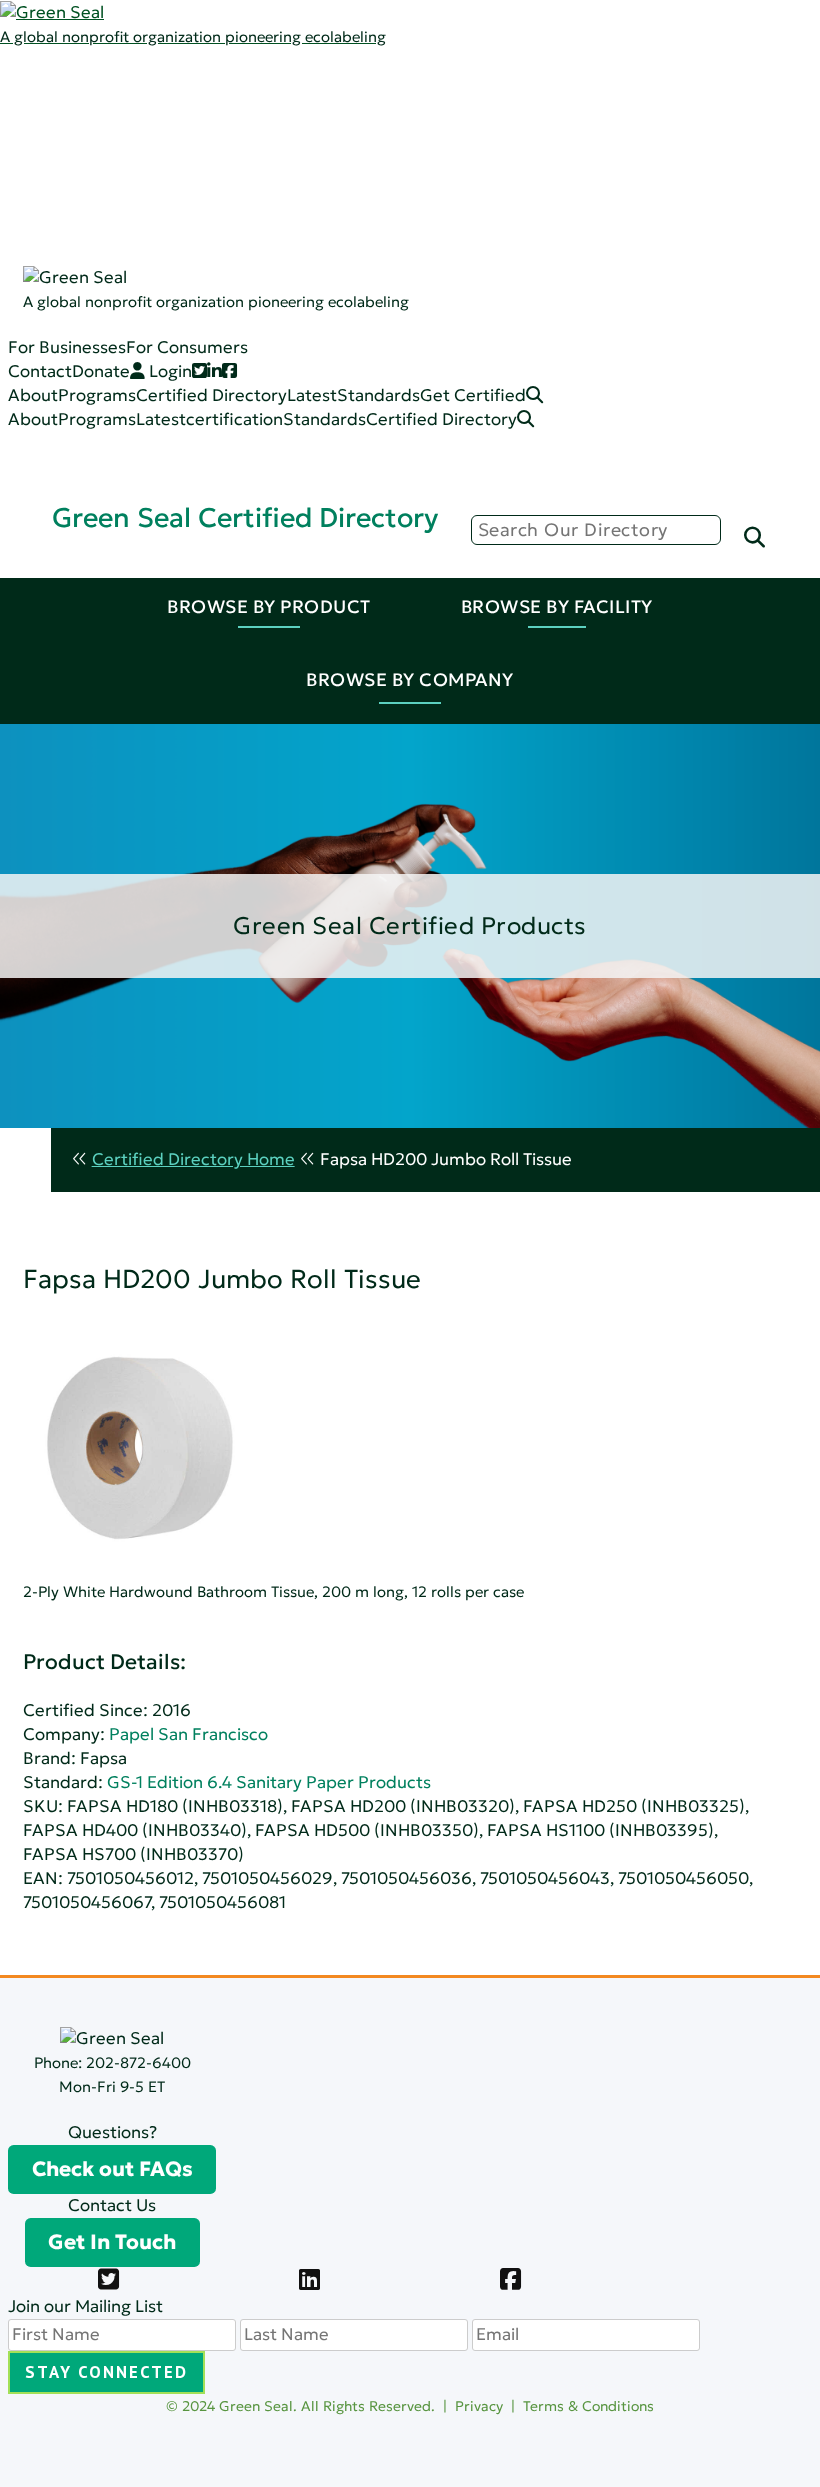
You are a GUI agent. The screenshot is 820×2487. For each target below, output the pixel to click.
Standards (132, 154)
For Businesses (67, 347)
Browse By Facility (557, 606)
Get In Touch (112, 2242)
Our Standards (215, 178)
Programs (130, 106)
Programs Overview (235, 130)
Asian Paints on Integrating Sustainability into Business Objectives (293, 1257)
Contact (40, 371)
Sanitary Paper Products (253, 274)
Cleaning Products (229, 226)
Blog (173, 154)
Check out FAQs (112, 2169)
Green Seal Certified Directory (245, 517)
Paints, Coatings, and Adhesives (281, 250)
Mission (185, 106)
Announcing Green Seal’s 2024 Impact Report (214, 933)
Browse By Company (410, 679)
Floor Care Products (236, 346)
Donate (101, 371)
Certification (206, 202)
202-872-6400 (138, 2062)
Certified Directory (75, 252)
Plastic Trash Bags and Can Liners (286, 394)
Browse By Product (269, 606)
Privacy (479, 2406)
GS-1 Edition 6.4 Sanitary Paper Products (269, 1782)
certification (234, 419)
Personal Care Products (250, 322)
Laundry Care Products (248, 298)
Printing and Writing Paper (261, 370)
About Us (128, 82)
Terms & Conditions (588, 2406)
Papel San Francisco (188, 1734)
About (33, 395)
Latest (116, 130)
